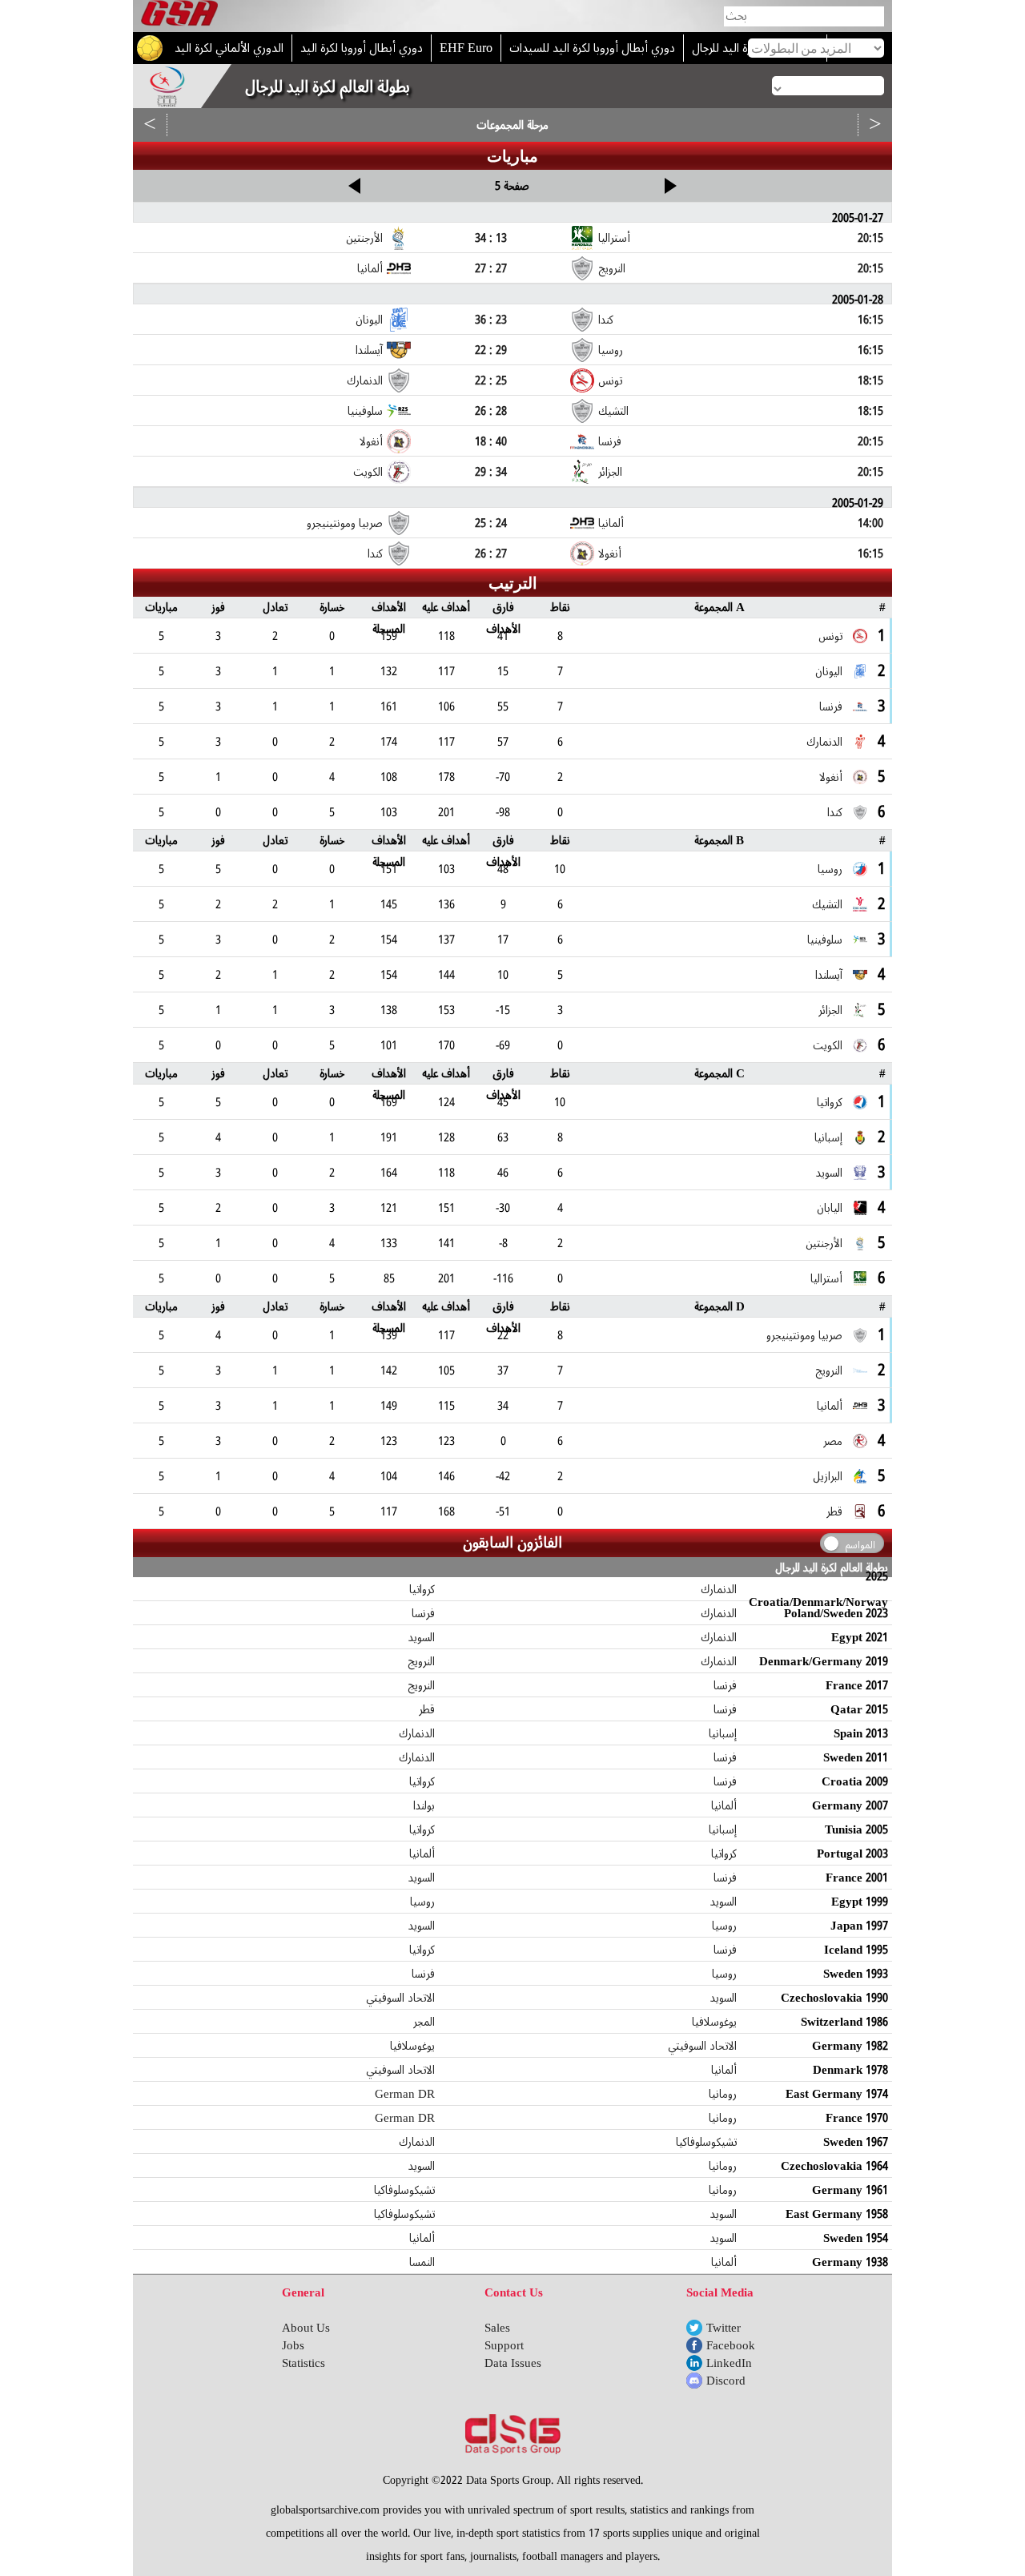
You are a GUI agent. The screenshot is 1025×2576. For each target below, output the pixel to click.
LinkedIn (729, 2363)
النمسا (422, 2262)
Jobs (293, 2345)
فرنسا (423, 1613)
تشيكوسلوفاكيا (706, 2142)
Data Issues (513, 2363)
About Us (306, 2328)
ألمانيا (724, 1805)
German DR (405, 2094)
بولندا (424, 1805)
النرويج (421, 1661)
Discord (726, 2381)
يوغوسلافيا (714, 2022)
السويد (422, 1637)
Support (504, 2345)
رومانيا (723, 2094)
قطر (427, 1709)
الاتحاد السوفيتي (400, 1998)
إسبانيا (723, 1733)
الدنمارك (719, 1589)
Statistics (303, 2363)
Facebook (731, 2345)
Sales (497, 2328)
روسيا (422, 1902)
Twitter (724, 2328)
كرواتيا (422, 1589)
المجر (424, 2022)
